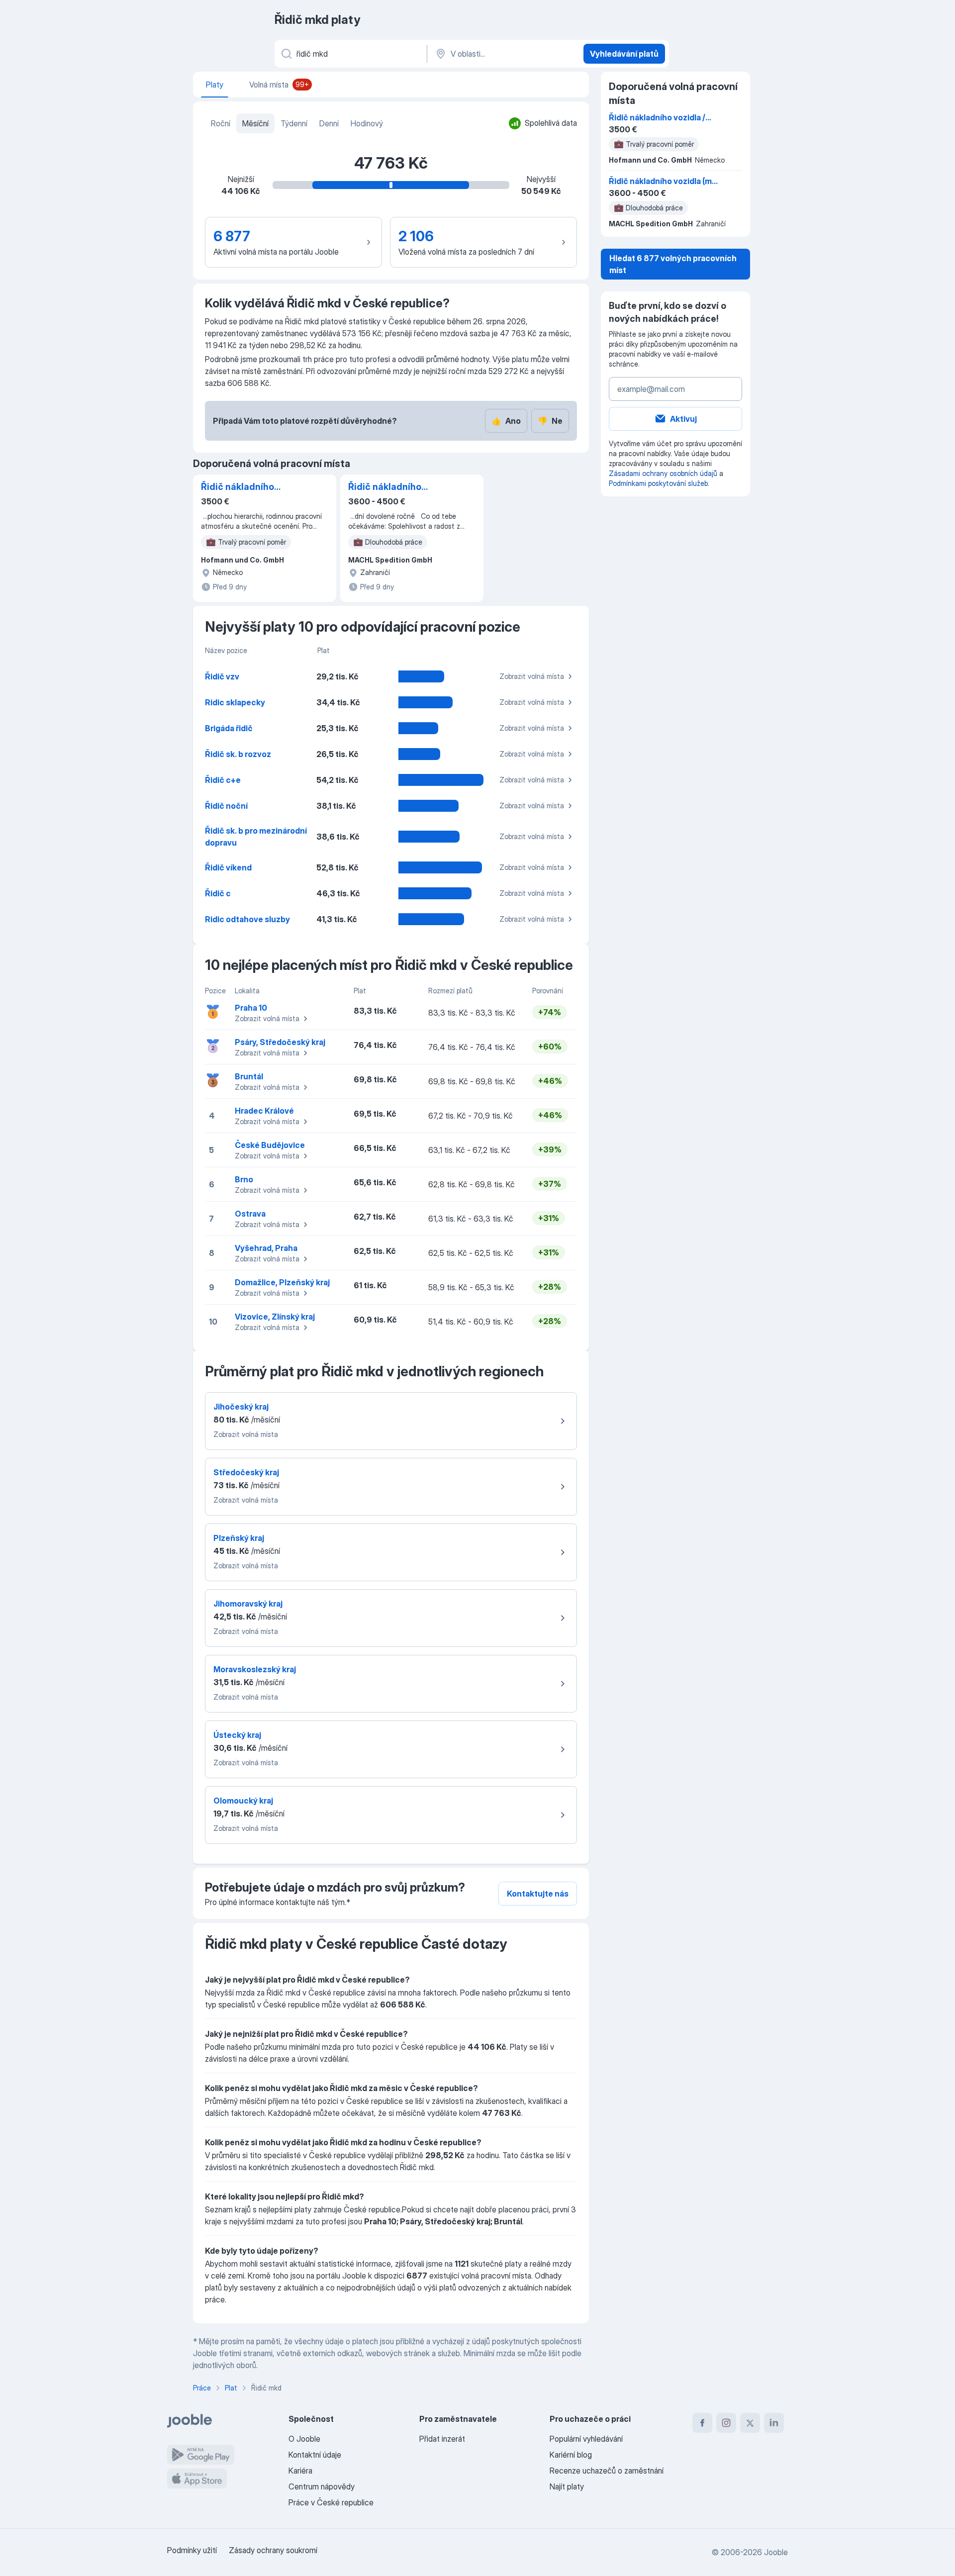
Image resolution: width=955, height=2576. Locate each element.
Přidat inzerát (442, 2439)
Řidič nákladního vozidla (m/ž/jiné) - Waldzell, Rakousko (390, 487)
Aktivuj (683, 419)
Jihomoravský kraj (248, 1604)
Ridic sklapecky (235, 702)
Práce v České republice (331, 2502)
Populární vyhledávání (586, 2439)
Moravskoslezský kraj (255, 1669)
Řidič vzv (222, 676)
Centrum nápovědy (322, 2486)
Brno (244, 1179)
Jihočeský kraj (241, 1407)
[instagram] (726, 2423)
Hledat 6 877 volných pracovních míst (673, 264)
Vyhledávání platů (624, 54)
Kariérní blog (571, 2455)
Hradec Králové (264, 1111)
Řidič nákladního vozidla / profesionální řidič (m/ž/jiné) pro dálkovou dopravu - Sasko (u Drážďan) (250, 487)
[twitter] (750, 2423)
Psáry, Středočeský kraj (280, 1042)
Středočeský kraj (246, 1472)
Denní (329, 123)
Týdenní (294, 123)
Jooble (776, 2552)
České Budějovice (270, 1145)
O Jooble (304, 2439)
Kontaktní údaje (315, 2455)
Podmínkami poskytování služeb (658, 483)
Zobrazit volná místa (532, 676)
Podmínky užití (192, 2550)
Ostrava (250, 1214)
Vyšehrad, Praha (266, 1248)
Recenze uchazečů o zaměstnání (607, 2471)
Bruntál (249, 1076)
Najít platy (567, 2486)
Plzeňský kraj (239, 1538)
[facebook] (702, 2423)
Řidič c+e (223, 780)
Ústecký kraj (237, 1735)
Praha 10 (251, 1008)
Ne (550, 421)
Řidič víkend (228, 867)
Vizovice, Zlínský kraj (275, 1317)
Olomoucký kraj (243, 1801)
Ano (506, 421)
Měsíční (255, 123)
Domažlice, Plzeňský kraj (282, 1282)
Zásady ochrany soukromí (273, 2550)
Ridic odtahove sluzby (247, 919)
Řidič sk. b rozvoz (238, 754)
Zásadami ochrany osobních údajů (663, 473)
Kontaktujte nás (538, 1894)
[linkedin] (774, 2423)
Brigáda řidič (229, 728)
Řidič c (218, 893)
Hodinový (367, 123)
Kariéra (300, 2471)
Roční (221, 123)
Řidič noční (226, 806)
